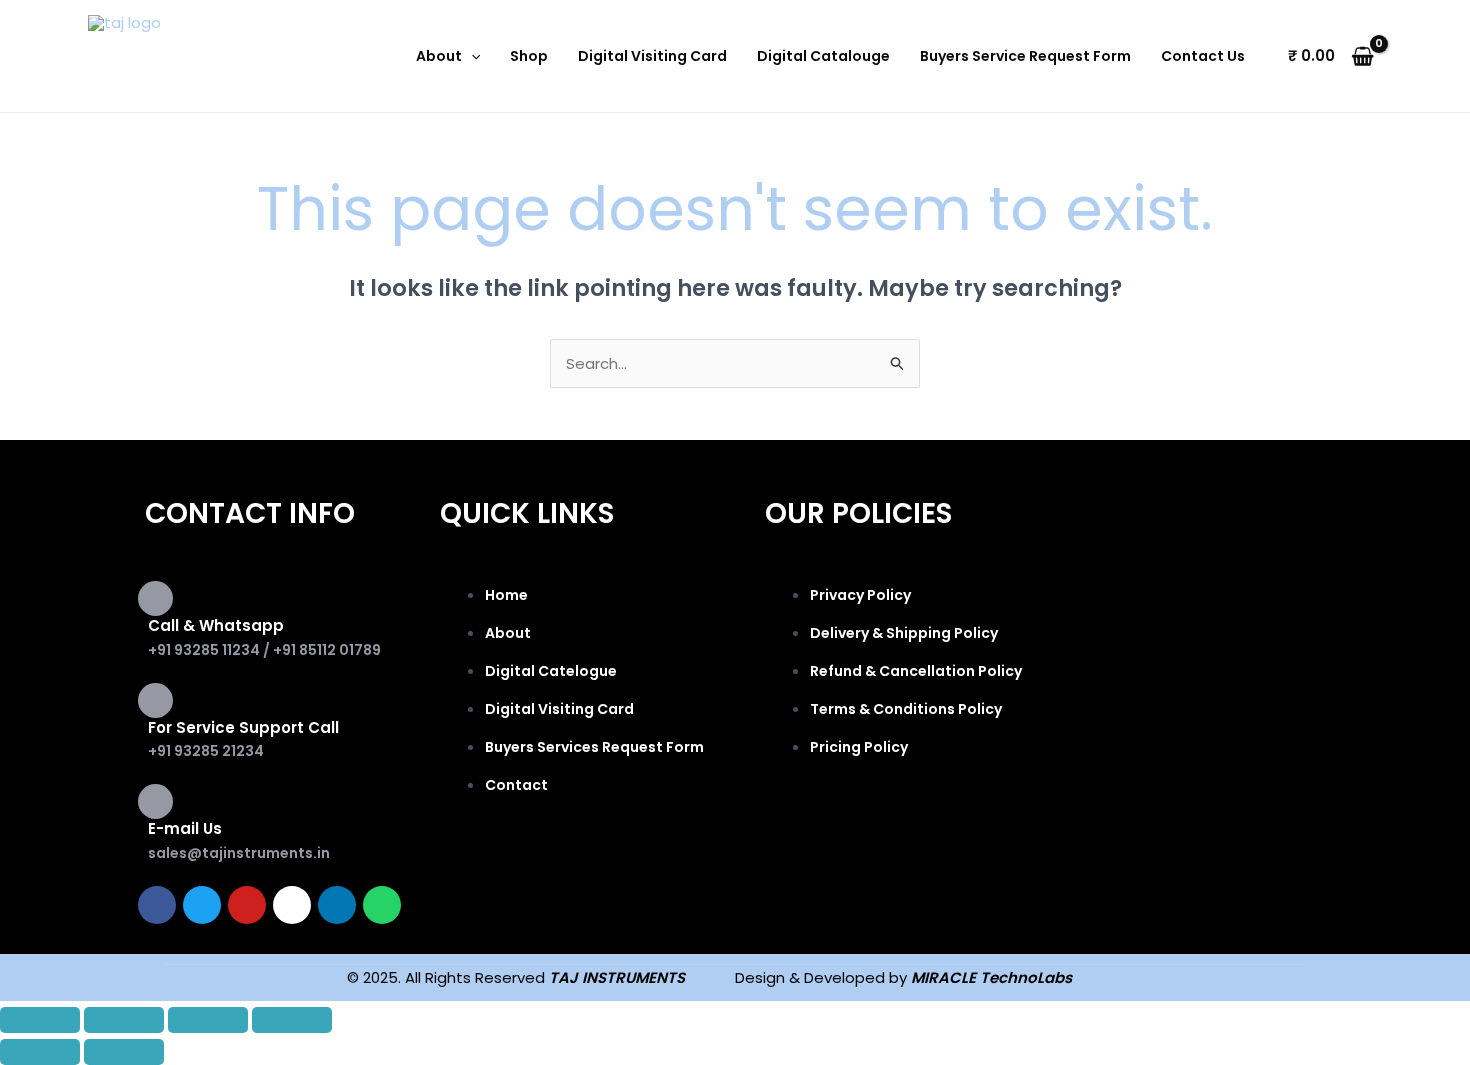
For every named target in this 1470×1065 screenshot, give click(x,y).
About (439, 56)
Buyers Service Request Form (1025, 56)
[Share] (208, 1020)
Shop (529, 56)
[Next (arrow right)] (124, 1052)
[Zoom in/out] (40, 1020)
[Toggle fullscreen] (124, 1020)
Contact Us (1203, 56)
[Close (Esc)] (292, 1020)
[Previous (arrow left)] (40, 1052)
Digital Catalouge (823, 56)
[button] (471, 56)
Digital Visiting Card (652, 56)
